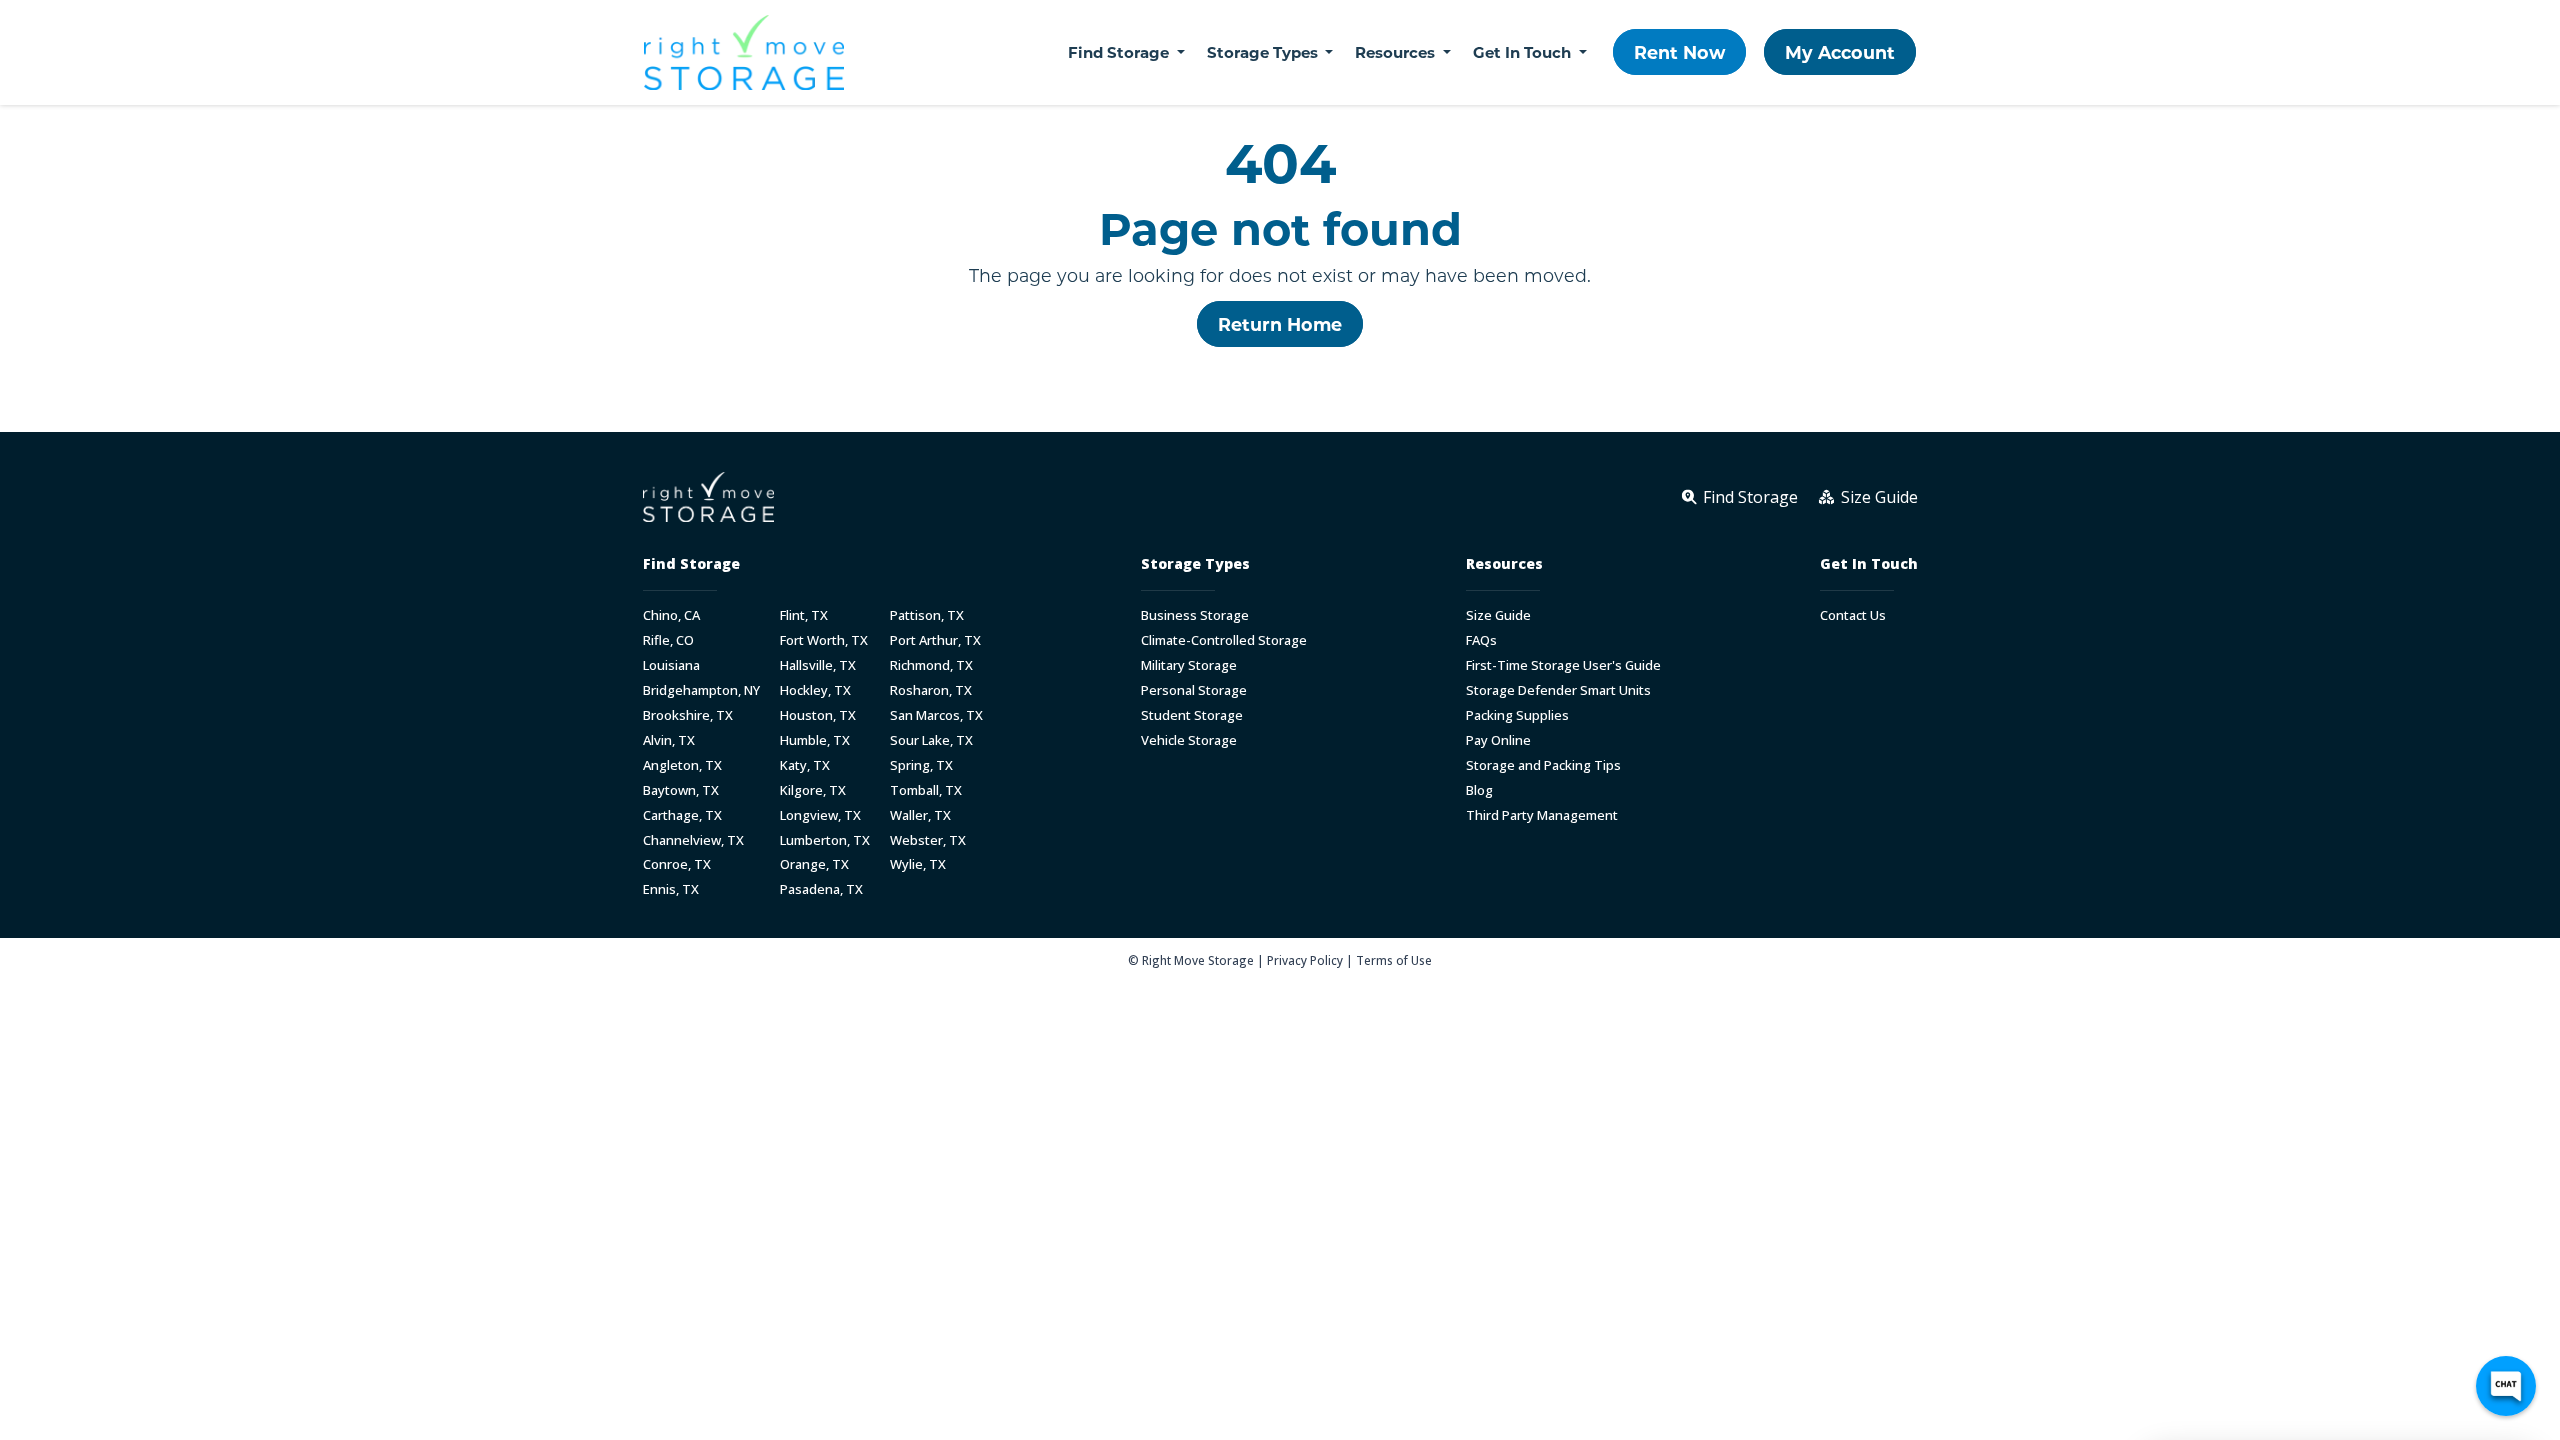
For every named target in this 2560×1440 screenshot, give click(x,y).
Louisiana (671, 665)
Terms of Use (1394, 960)
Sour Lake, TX (931, 740)
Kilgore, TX (813, 790)
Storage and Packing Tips (1543, 765)
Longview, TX (820, 815)
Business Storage (1195, 615)
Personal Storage (1194, 690)
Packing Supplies (1517, 715)
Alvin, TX (669, 740)
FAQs (1481, 640)
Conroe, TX (677, 864)
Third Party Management (1542, 815)
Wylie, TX (918, 864)
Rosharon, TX (931, 690)
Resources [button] (1397, 52)
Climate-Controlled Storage (1224, 640)
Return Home (1280, 324)
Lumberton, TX (825, 840)
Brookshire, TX (688, 715)
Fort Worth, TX (824, 640)
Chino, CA (671, 615)
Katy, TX (805, 765)
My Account (1840, 52)
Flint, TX (804, 615)
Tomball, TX (926, 790)
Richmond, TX (931, 665)
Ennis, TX (671, 889)
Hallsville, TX (818, 665)
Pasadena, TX (821, 889)
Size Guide (1498, 615)
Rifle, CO (668, 640)
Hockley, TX (815, 690)
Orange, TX (814, 864)
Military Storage (1189, 665)
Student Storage (1192, 715)
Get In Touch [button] (1524, 52)
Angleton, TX (682, 765)
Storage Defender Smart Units (1558, 690)
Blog (1479, 790)
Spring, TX (921, 765)
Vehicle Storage (1189, 740)
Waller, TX (920, 815)
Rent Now (1679, 52)
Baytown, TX (681, 790)
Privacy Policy (1305, 960)
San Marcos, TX (936, 715)
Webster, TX (928, 840)
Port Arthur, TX (935, 640)
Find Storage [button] (1120, 52)
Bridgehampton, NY (701, 690)
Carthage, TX (682, 815)
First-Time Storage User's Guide (1563, 665)
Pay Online (1498, 740)
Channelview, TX (693, 840)
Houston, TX (818, 715)
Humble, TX (815, 740)
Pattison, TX (927, 615)
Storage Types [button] (1264, 52)
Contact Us (1853, 615)
